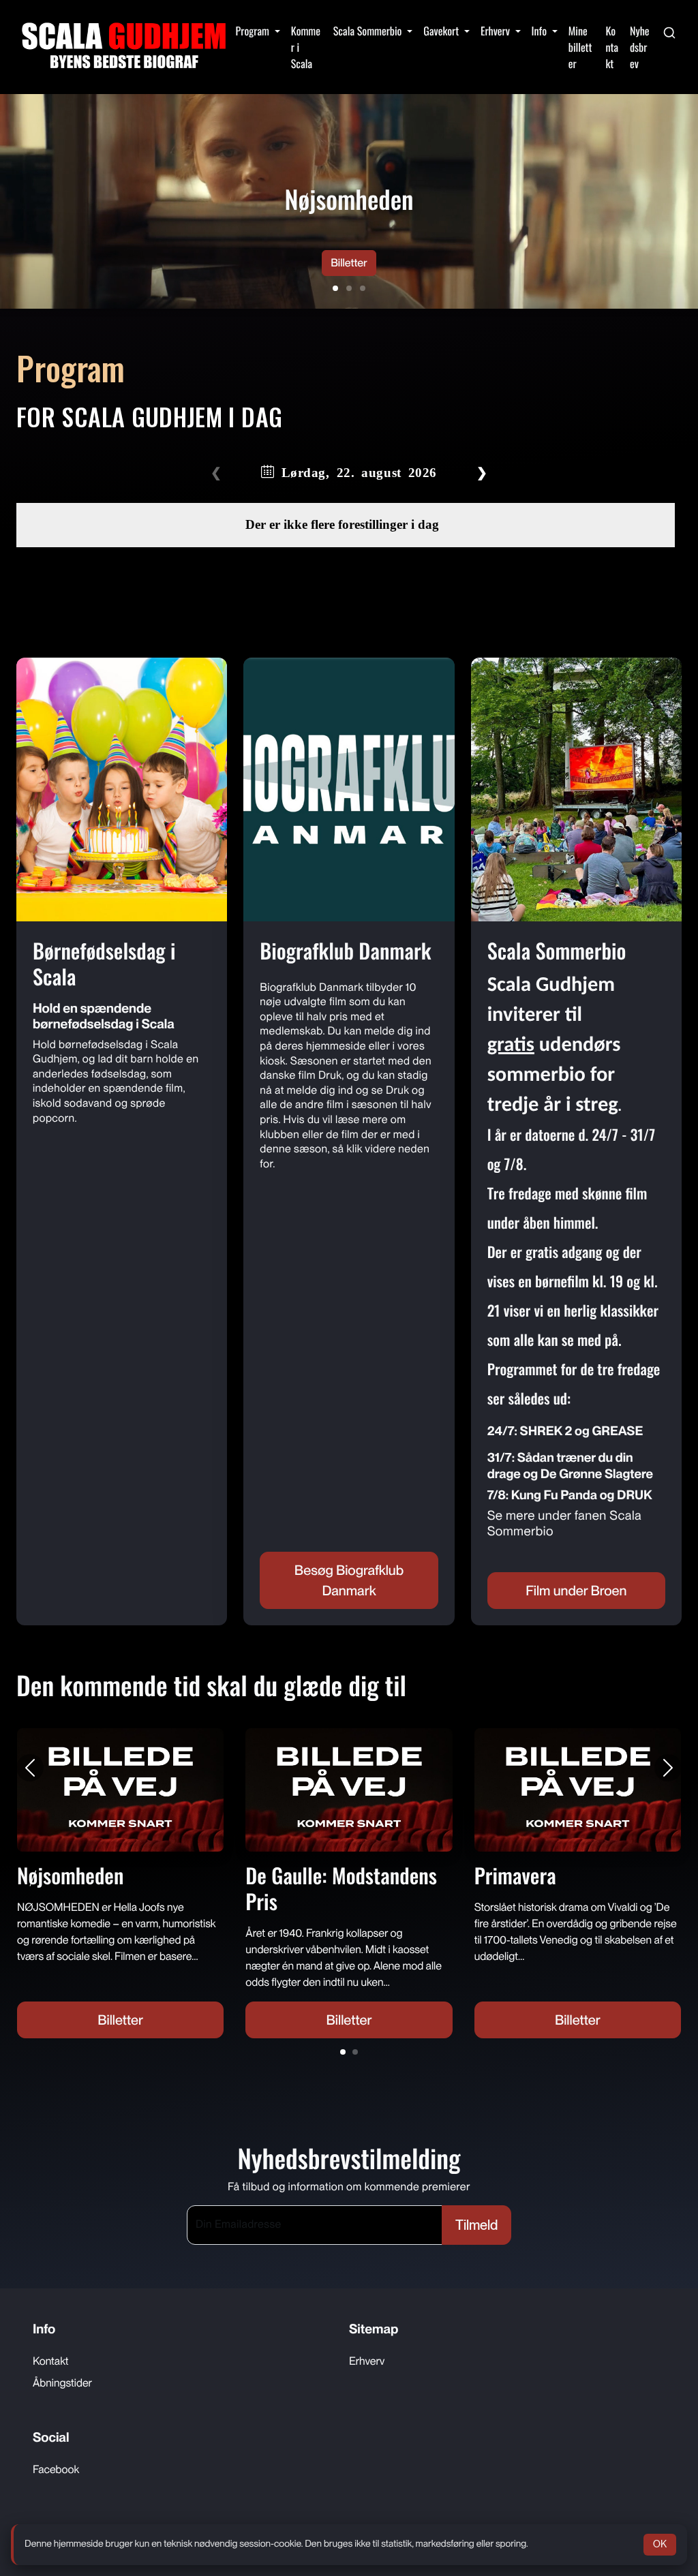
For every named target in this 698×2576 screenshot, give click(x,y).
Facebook (56, 2469)
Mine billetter (580, 47)
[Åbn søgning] (669, 31)
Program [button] (254, 31)
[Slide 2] (349, 288)
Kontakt (612, 47)
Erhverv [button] (497, 31)
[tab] (343, 2052)
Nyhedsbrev (640, 47)
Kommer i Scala (306, 47)
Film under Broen (576, 1591)
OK (660, 2544)
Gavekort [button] (442, 31)
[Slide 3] (363, 288)
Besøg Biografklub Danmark (349, 1580)
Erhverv (367, 2361)
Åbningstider (62, 2383)
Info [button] (541, 31)
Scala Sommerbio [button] (369, 31)
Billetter (349, 263)
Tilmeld (476, 2225)
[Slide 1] (335, 288)
